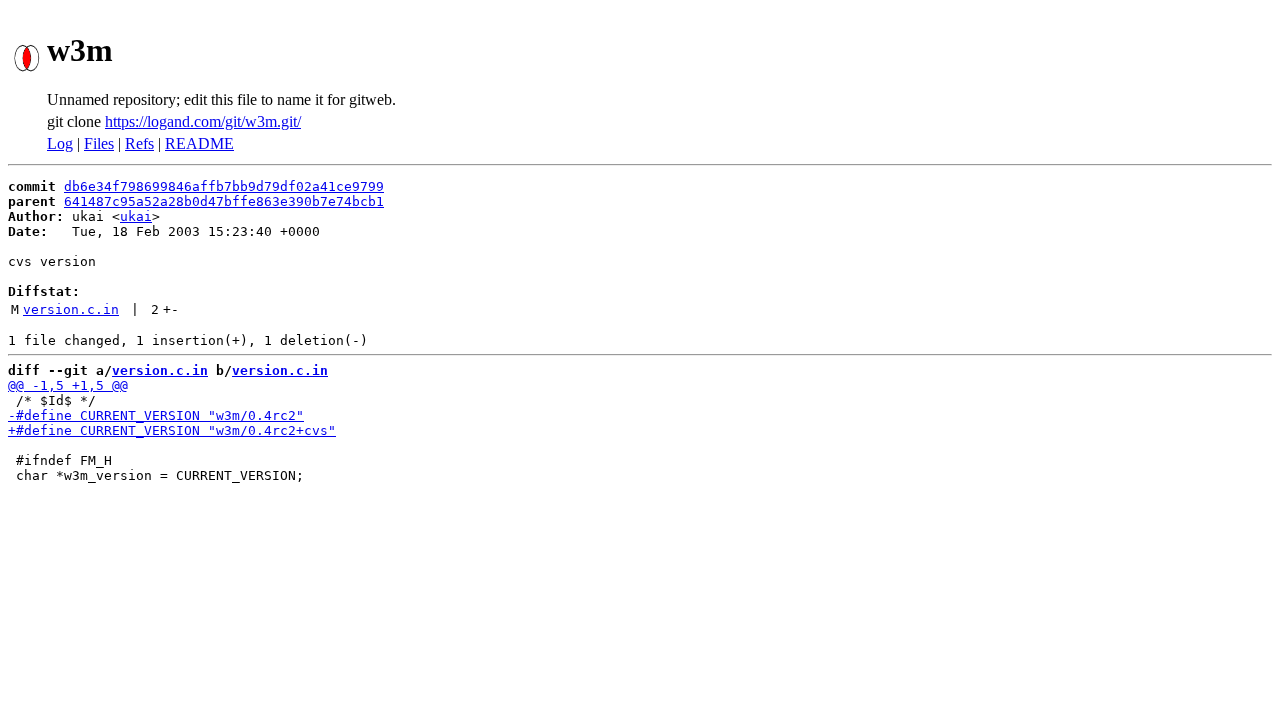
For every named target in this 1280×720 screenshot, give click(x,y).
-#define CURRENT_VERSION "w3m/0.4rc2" (156, 415)
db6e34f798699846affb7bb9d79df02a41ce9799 (224, 186)
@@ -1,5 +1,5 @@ (68, 385)
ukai (136, 216)
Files (99, 143)
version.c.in (71, 309)
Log (60, 143)
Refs (139, 143)
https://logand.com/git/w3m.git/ (203, 121)
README (199, 143)
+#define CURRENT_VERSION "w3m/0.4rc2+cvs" (172, 430)
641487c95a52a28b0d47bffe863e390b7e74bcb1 (224, 201)
